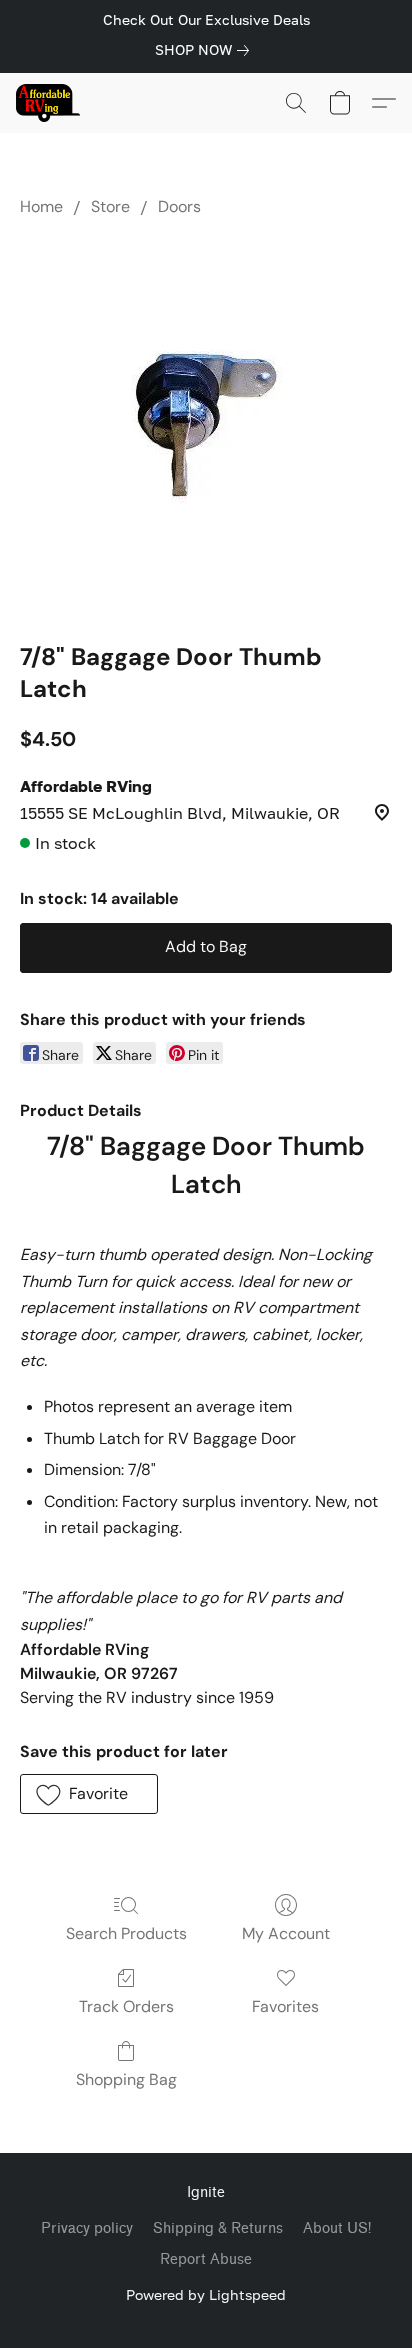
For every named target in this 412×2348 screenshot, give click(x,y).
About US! (337, 2228)
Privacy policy (87, 2228)
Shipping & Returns (218, 2228)
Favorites (285, 2006)
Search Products (126, 1933)
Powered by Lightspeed (206, 2294)
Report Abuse (206, 2259)
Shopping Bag (126, 2079)
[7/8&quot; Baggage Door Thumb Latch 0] (206, 425)
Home (41, 206)
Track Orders (126, 2006)
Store (110, 206)
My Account (286, 1933)
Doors (179, 206)
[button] (49, 103)
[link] (206, 50)
